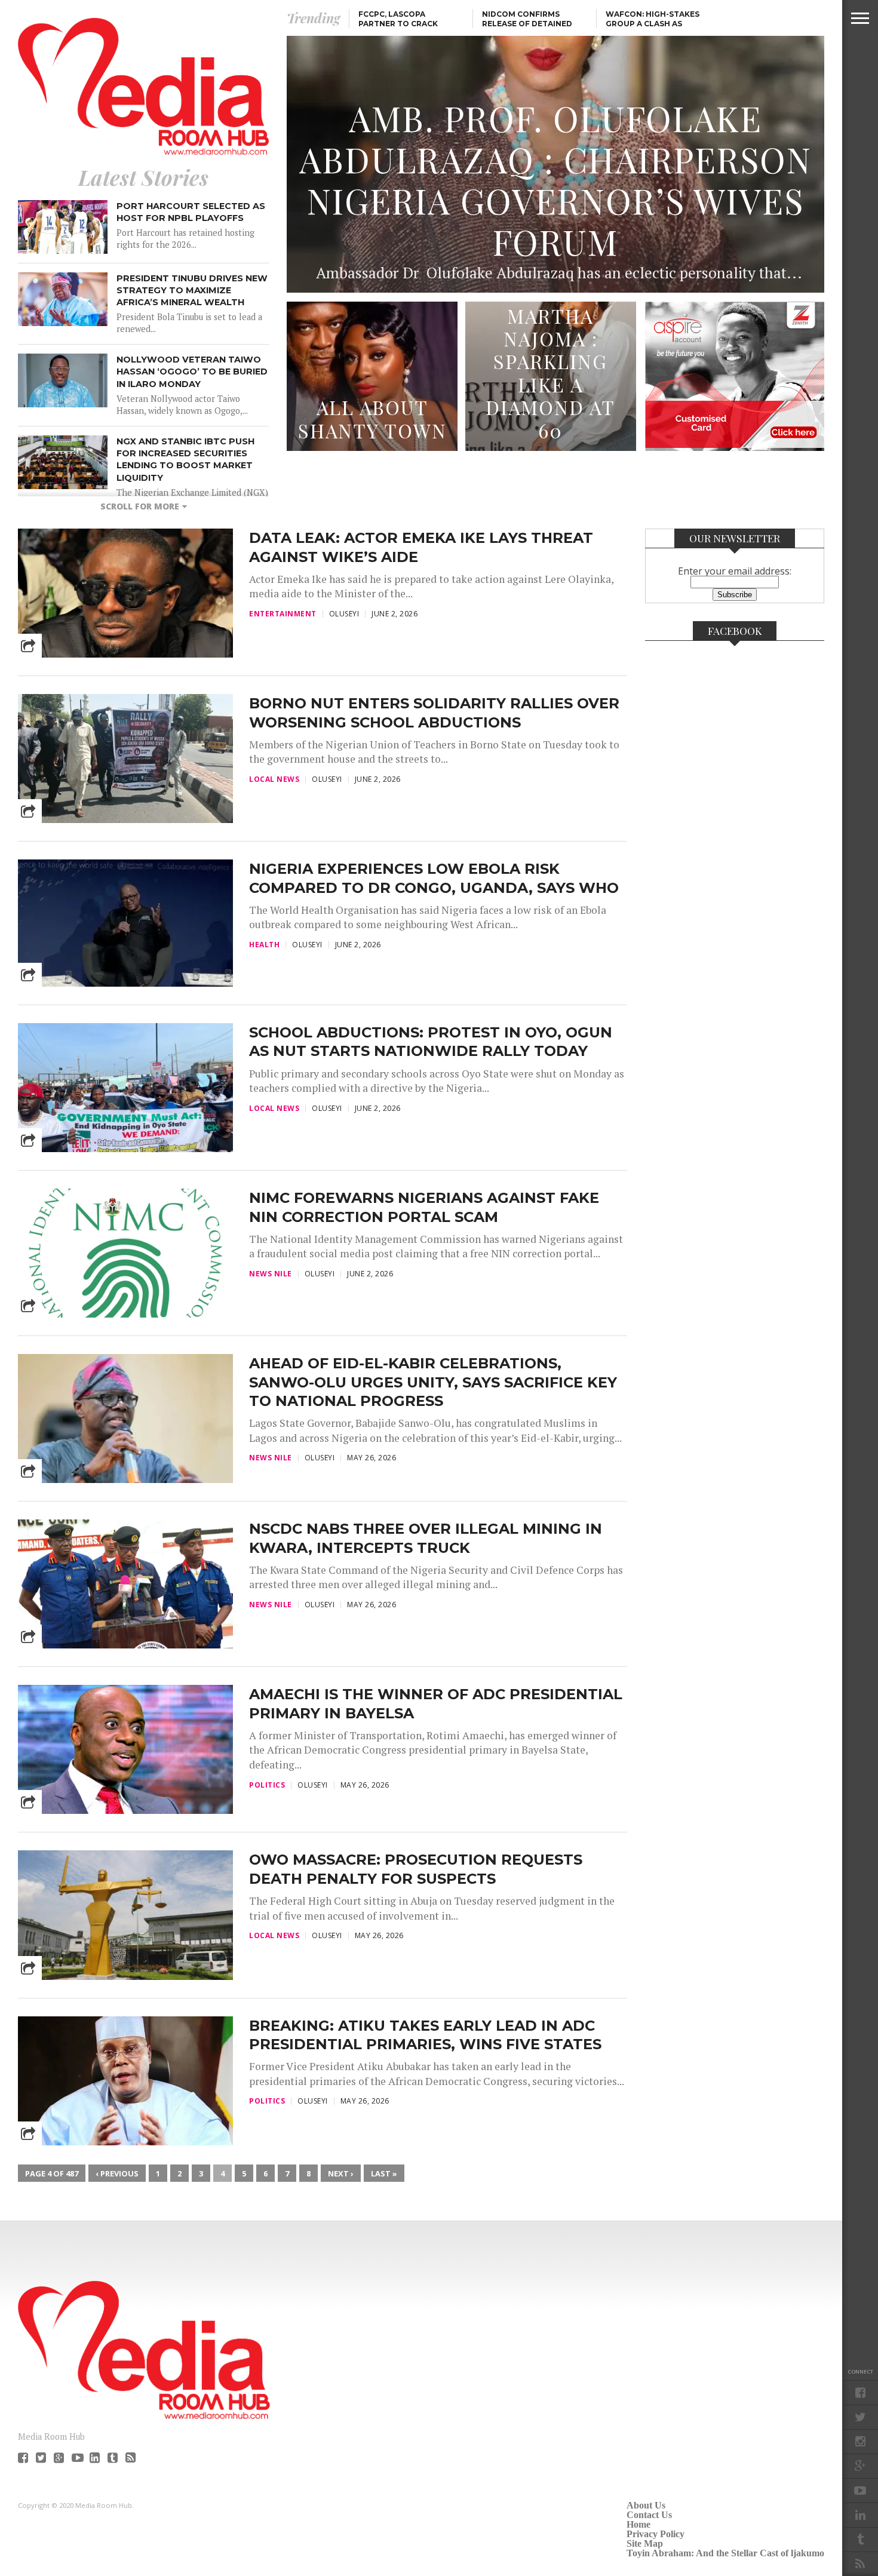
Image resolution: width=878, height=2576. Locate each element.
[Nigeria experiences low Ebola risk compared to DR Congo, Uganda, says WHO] (125, 983)
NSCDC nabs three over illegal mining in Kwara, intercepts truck (426, 1538)
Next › (341, 2173)
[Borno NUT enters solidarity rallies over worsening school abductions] (125, 820)
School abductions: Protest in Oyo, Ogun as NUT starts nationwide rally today (431, 1042)
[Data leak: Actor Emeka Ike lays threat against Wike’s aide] (125, 654)
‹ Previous (117, 2173)
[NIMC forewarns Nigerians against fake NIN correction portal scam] (125, 1314)
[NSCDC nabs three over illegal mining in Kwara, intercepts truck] (125, 1645)
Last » (384, 2173)
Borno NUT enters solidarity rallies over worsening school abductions (434, 713)
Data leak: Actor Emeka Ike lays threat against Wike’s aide (421, 547)
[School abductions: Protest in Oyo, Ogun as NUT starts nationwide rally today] (125, 1149)
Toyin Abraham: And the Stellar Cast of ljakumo (725, 2553)
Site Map (645, 2543)
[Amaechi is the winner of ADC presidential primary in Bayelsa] (125, 1811)
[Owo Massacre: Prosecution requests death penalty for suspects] (125, 1977)
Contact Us (649, 2515)
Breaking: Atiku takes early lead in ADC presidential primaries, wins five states (425, 2035)
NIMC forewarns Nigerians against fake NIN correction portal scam (424, 1207)
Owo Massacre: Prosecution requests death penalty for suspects (416, 1869)
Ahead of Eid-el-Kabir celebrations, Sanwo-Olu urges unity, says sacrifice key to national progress (433, 1382)
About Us (646, 2505)
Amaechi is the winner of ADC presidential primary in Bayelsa (436, 1703)
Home (638, 2524)
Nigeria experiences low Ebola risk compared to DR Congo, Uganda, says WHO (434, 878)
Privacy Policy (656, 2534)
